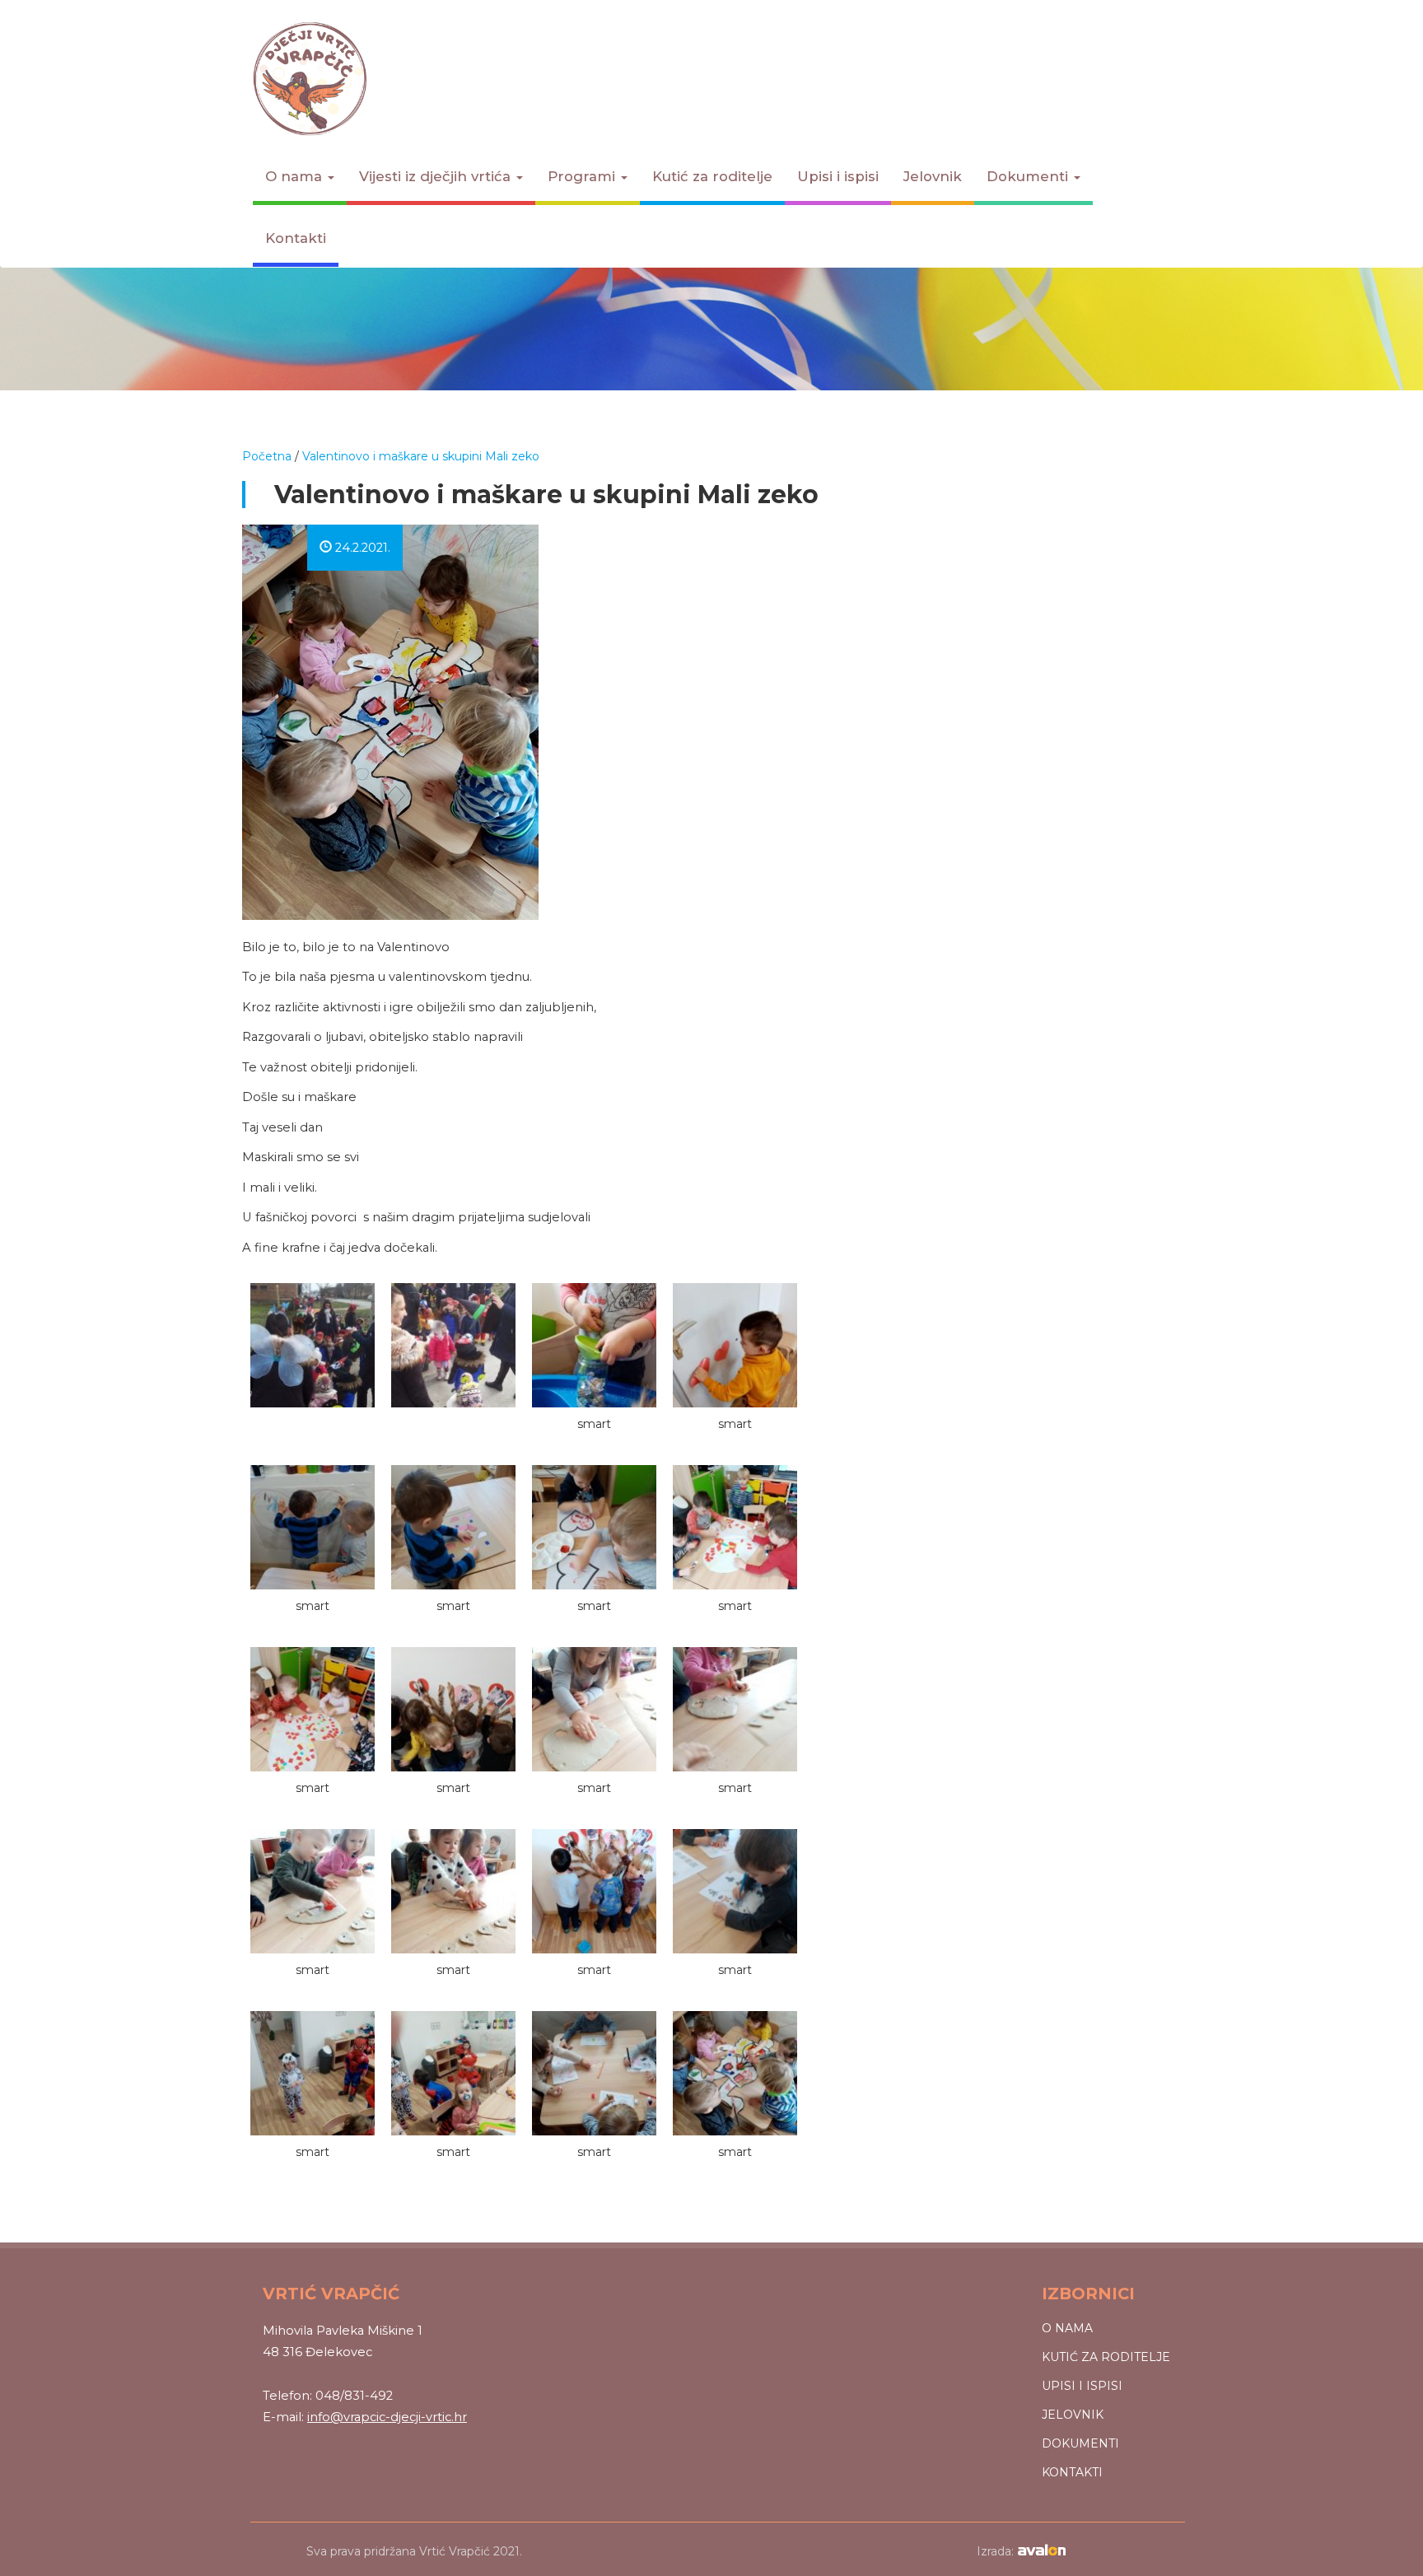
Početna (267, 456)
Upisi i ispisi (838, 176)
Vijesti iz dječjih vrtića (437, 176)
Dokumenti (1029, 176)
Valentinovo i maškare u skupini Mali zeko (421, 456)
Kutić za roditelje (712, 176)
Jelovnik (933, 176)
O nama (296, 176)
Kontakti (296, 238)
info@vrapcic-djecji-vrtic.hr (387, 2417)
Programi (583, 176)
